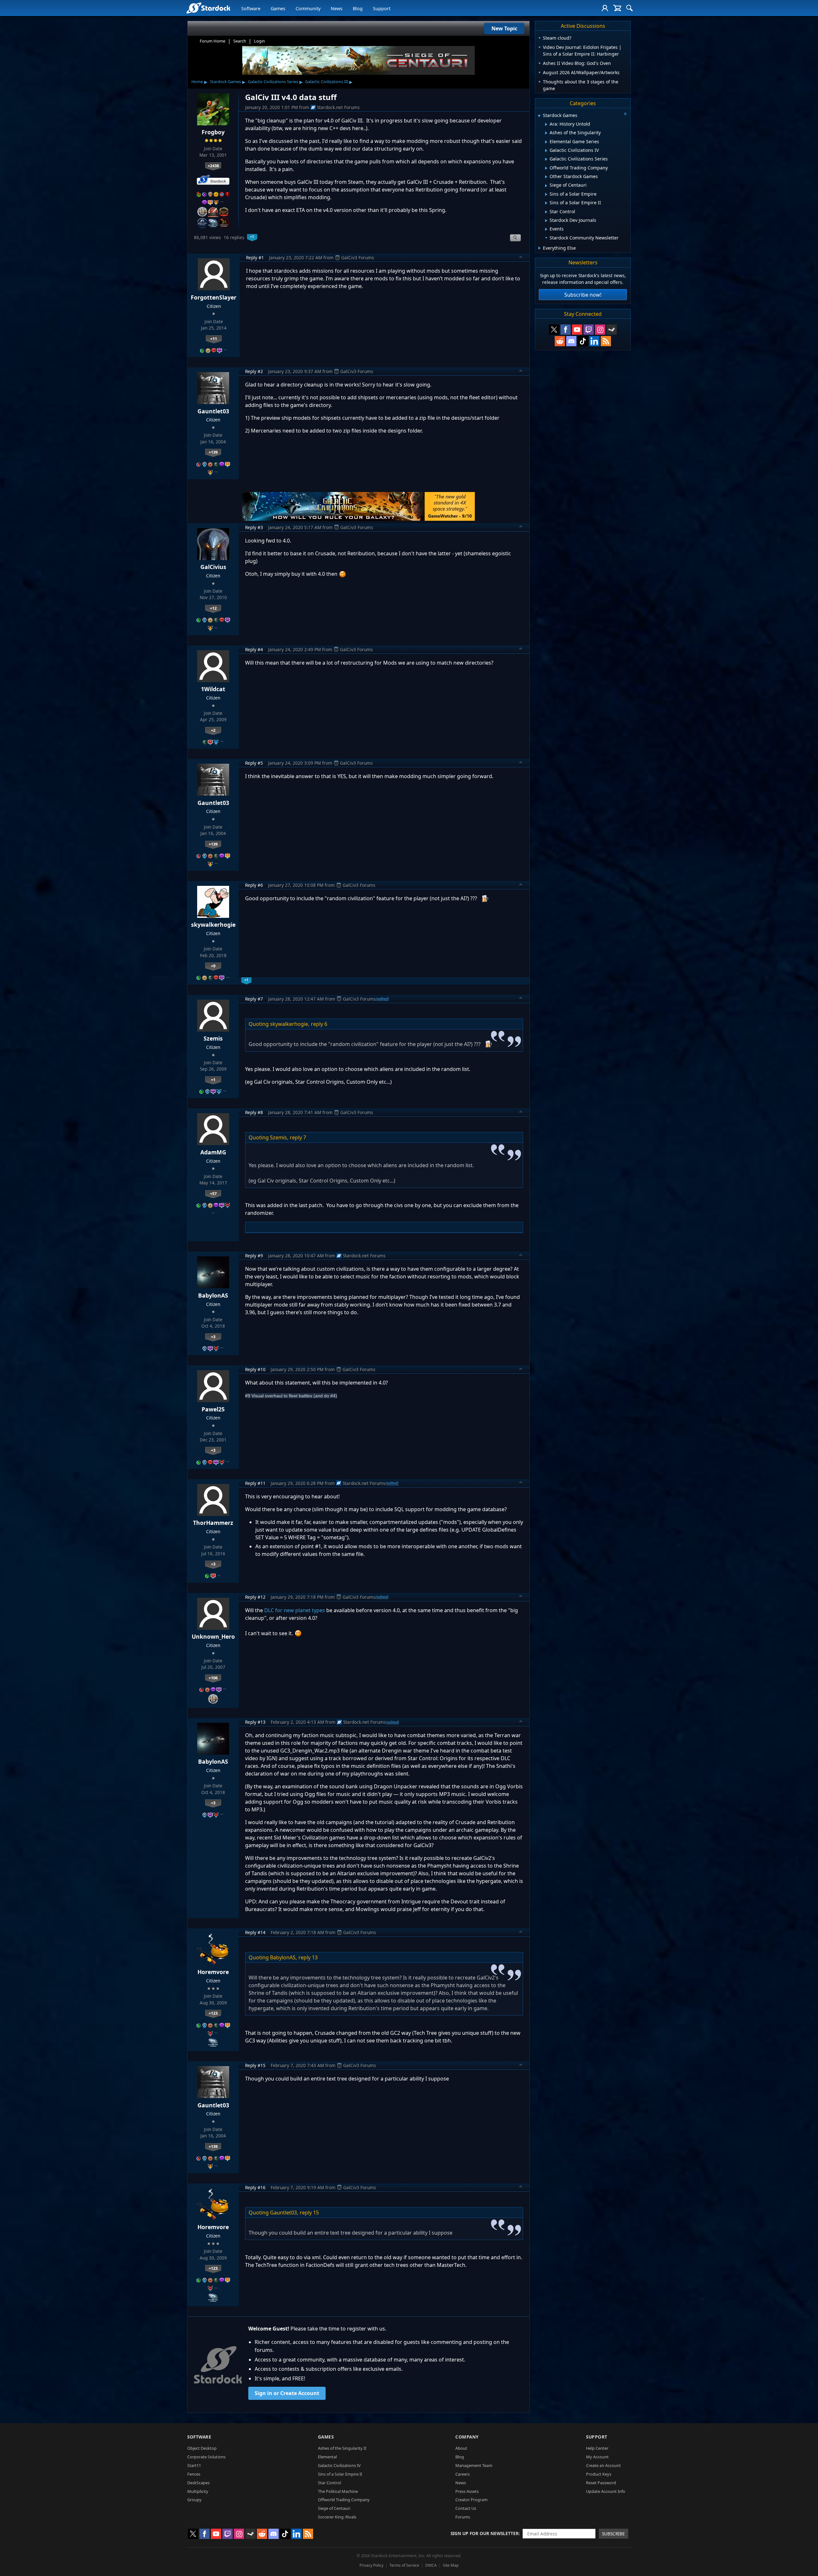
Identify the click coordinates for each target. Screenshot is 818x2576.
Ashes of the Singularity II (342, 2448)
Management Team (474, 2465)
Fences (194, 2474)
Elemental (327, 2457)
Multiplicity (198, 2491)
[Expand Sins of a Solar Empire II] (546, 203)
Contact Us (466, 2508)
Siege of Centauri (334, 2508)
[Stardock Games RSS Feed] (606, 341)
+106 (213, 1678)
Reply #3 (254, 527)
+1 (213, 1080)
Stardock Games (225, 82)
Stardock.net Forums (338, 107)
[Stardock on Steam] (612, 330)
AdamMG (213, 1152)
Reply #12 (255, 1597)
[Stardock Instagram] (600, 330)
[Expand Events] (546, 229)
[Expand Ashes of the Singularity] (546, 133)
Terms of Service (404, 2565)
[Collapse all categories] (625, 114)
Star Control (329, 2483)
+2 (213, 730)
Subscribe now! (583, 295)
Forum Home (212, 41)
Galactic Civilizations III (327, 82)
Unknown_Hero (213, 1636)
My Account (597, 2457)
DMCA (431, 2565)
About (461, 2448)
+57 (213, 1193)
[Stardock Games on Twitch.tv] (589, 330)
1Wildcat (213, 689)
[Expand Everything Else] (540, 248)
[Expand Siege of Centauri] (546, 186)
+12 (213, 608)
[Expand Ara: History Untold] (546, 124)
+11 (214, 339)
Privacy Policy (371, 2565)
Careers (463, 2474)
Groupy (194, 2500)
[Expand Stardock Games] (539, 116)
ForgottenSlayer (214, 297)
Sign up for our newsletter (485, 2533)
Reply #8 (254, 1112)
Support (382, 8)
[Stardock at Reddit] (560, 341)
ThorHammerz (213, 1523)
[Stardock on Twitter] (554, 330)
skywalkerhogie (213, 925)
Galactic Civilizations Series (273, 82)
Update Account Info (606, 2491)
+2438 (213, 166)
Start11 (194, 2465)
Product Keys (599, 2474)
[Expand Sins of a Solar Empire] (546, 194)
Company (467, 2437)
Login (259, 41)
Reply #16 (255, 2187)
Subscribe (613, 2534)
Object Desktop (202, 2448)
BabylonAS (213, 1295)
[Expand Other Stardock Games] (546, 177)
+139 (213, 452)
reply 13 (308, 1957)
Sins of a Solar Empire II (340, 2474)
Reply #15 (255, 2065)
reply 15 (309, 2213)
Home (197, 82)
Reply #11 (255, 1483)
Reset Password (601, 2483)
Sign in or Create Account (287, 2393)
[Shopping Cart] (617, 8)
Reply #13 (255, 1722)
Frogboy (213, 132)
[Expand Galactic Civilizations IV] (546, 151)
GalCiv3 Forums (358, 258)
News (337, 8)
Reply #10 (255, 1369)
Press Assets (467, 2491)
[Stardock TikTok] (583, 341)
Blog (358, 8)
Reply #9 (254, 1256)
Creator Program (471, 2500)
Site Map (451, 2565)
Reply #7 (254, 999)
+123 (213, 2013)
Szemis (213, 1038)
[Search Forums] (629, 8)
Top (521, 258)
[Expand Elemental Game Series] (546, 142)
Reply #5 (254, 763)
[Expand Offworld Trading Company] (546, 168)
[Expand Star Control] (546, 212)
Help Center (597, 2448)
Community (308, 8)
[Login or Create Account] (605, 8)
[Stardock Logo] (208, 8)
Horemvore (213, 1972)
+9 (213, 966)
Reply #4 (254, 649)
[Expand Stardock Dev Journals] (546, 221)
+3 (213, 1337)
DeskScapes (198, 2483)
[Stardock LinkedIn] (594, 341)
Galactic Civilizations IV (339, 2465)
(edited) (382, 999)
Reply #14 (255, 1932)
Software (251, 8)
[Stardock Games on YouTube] (577, 330)
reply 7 (298, 1137)
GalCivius (213, 567)
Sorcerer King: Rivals (337, 2517)
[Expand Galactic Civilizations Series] (546, 159)
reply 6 (319, 1024)
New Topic (504, 28)
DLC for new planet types (295, 1610)
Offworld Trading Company (344, 2500)
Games (278, 8)
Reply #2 (254, 371)
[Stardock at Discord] (571, 341)
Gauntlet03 (213, 411)
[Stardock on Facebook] (566, 330)
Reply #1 (255, 258)
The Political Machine (338, 2491)
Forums (463, 2517)
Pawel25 (213, 1409)
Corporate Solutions (206, 2457)
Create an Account (603, 2465)
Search (240, 41)
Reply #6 (254, 885)
